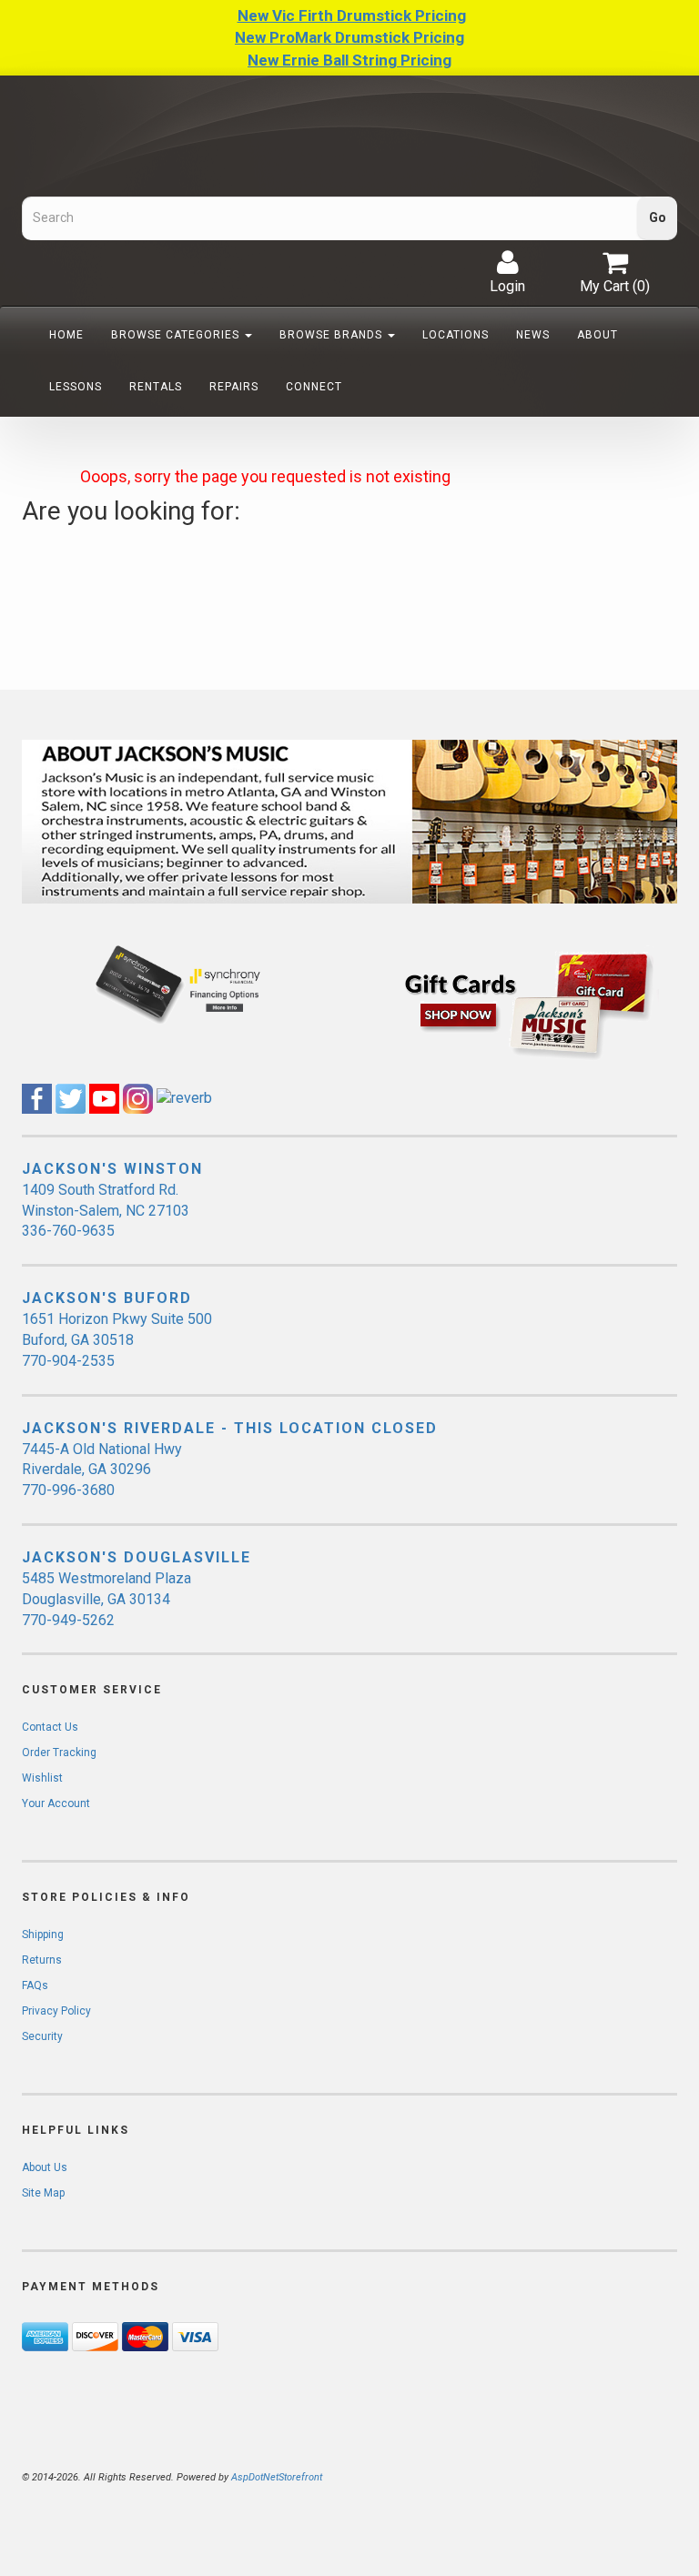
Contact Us (50, 1727)
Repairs (234, 387)
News (533, 335)
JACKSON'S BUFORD (107, 1298)
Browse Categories (177, 335)
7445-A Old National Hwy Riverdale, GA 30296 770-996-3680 (102, 1470)
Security (42, 2036)
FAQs (35, 1985)
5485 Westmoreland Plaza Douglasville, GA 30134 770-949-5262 (106, 1599)
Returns (42, 1960)
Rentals (156, 387)
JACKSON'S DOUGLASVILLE (137, 1557)
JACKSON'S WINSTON (112, 1169)
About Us (45, 2167)
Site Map (43, 2193)
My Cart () (615, 286)
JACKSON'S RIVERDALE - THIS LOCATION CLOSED (230, 1428)
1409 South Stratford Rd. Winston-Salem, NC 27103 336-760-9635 (106, 1211)
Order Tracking (59, 1753)
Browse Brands (333, 335)
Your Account (56, 1803)
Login (507, 286)
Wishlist (42, 1778)
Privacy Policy (56, 2011)
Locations (456, 335)
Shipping (43, 1935)
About (598, 335)
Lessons (76, 387)
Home (66, 335)
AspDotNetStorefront (277, 2477)
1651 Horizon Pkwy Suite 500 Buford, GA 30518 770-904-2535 (117, 1340)
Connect (314, 387)
